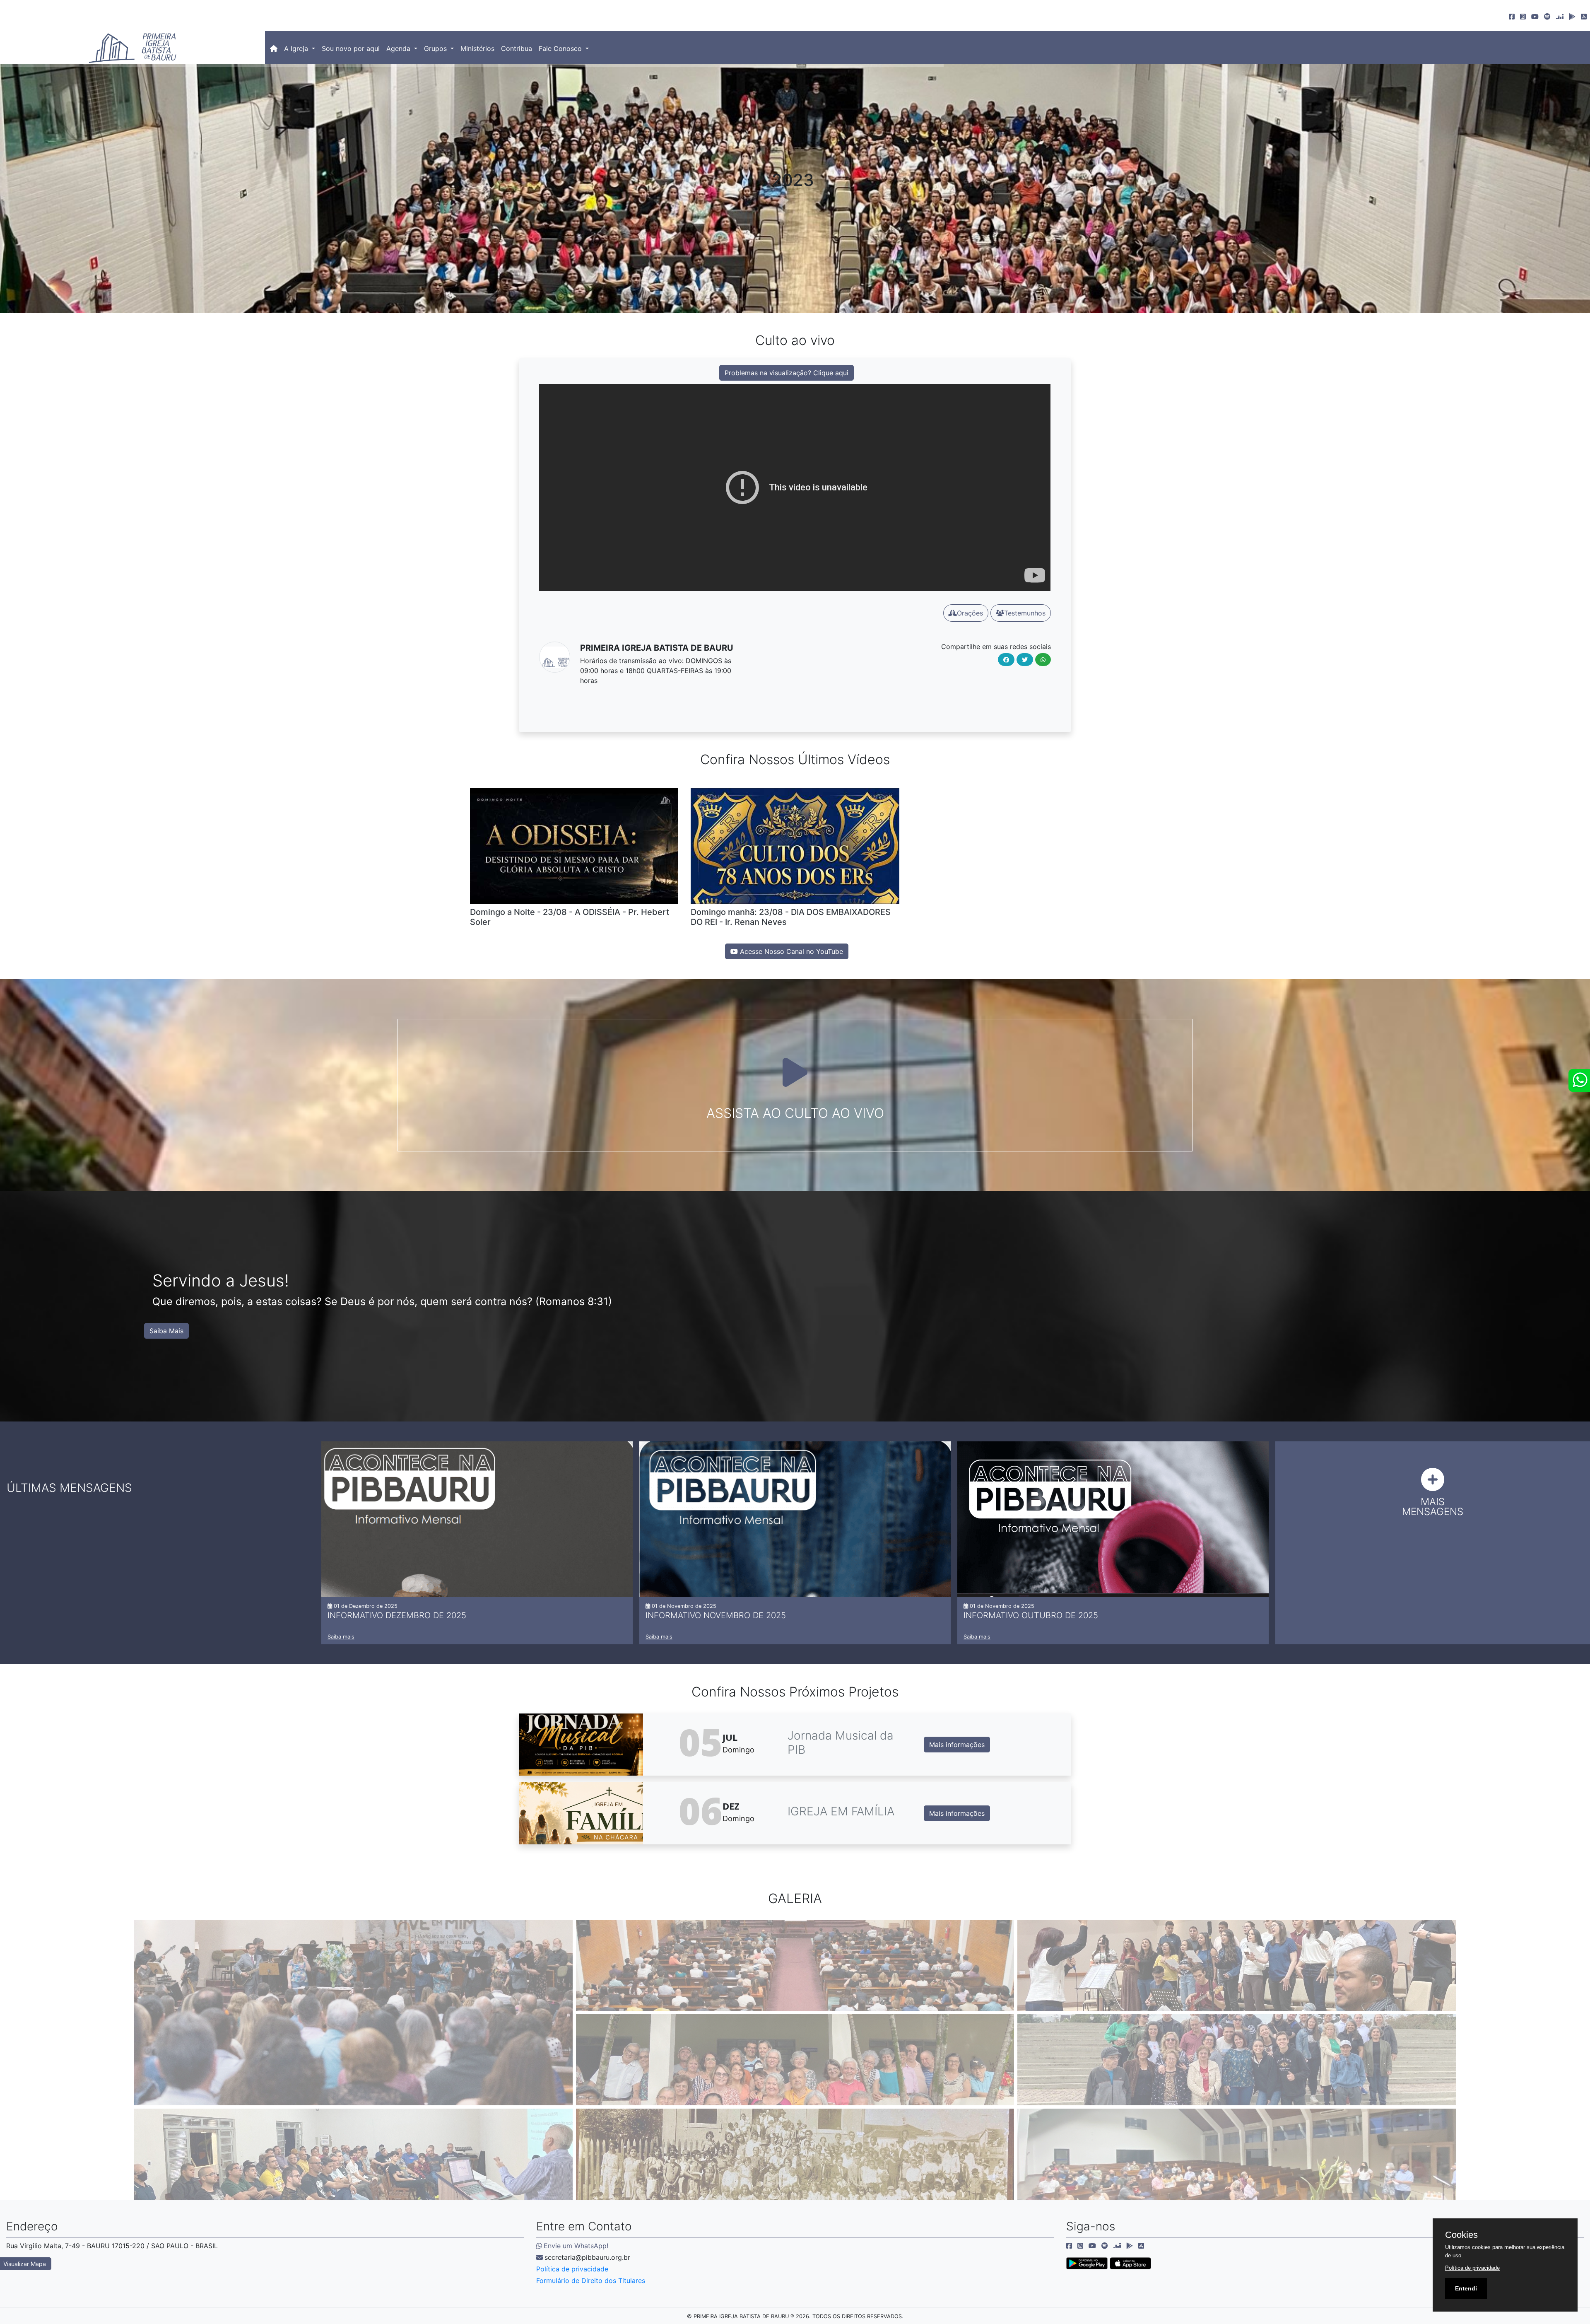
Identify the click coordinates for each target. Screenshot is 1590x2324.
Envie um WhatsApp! (576, 2246)
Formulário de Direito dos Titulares (591, 2281)
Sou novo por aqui (351, 48)
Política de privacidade (572, 2269)
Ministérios (477, 48)
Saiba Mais (166, 1331)
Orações (970, 613)
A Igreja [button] (297, 48)
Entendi (1466, 2288)
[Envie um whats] (1579, 1080)
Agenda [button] (399, 48)
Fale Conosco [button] (561, 48)
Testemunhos (1025, 613)
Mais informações (957, 1745)
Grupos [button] (436, 48)
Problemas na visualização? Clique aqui (787, 373)
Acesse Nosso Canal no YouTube (790, 951)
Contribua (517, 48)
